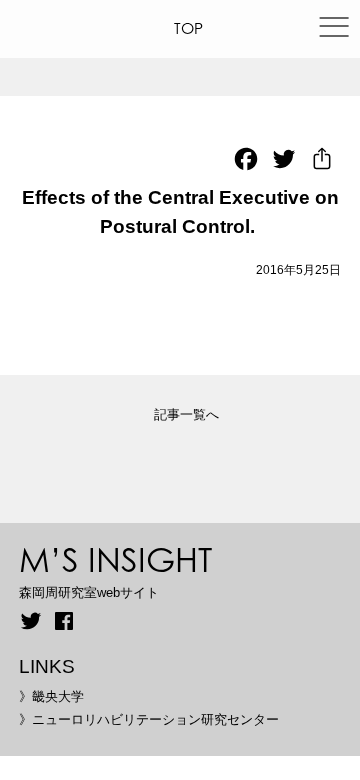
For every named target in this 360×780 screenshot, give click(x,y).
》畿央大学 (51, 696)
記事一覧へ (186, 414)
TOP (188, 28)
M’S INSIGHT (115, 559)
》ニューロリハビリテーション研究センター (149, 719)
